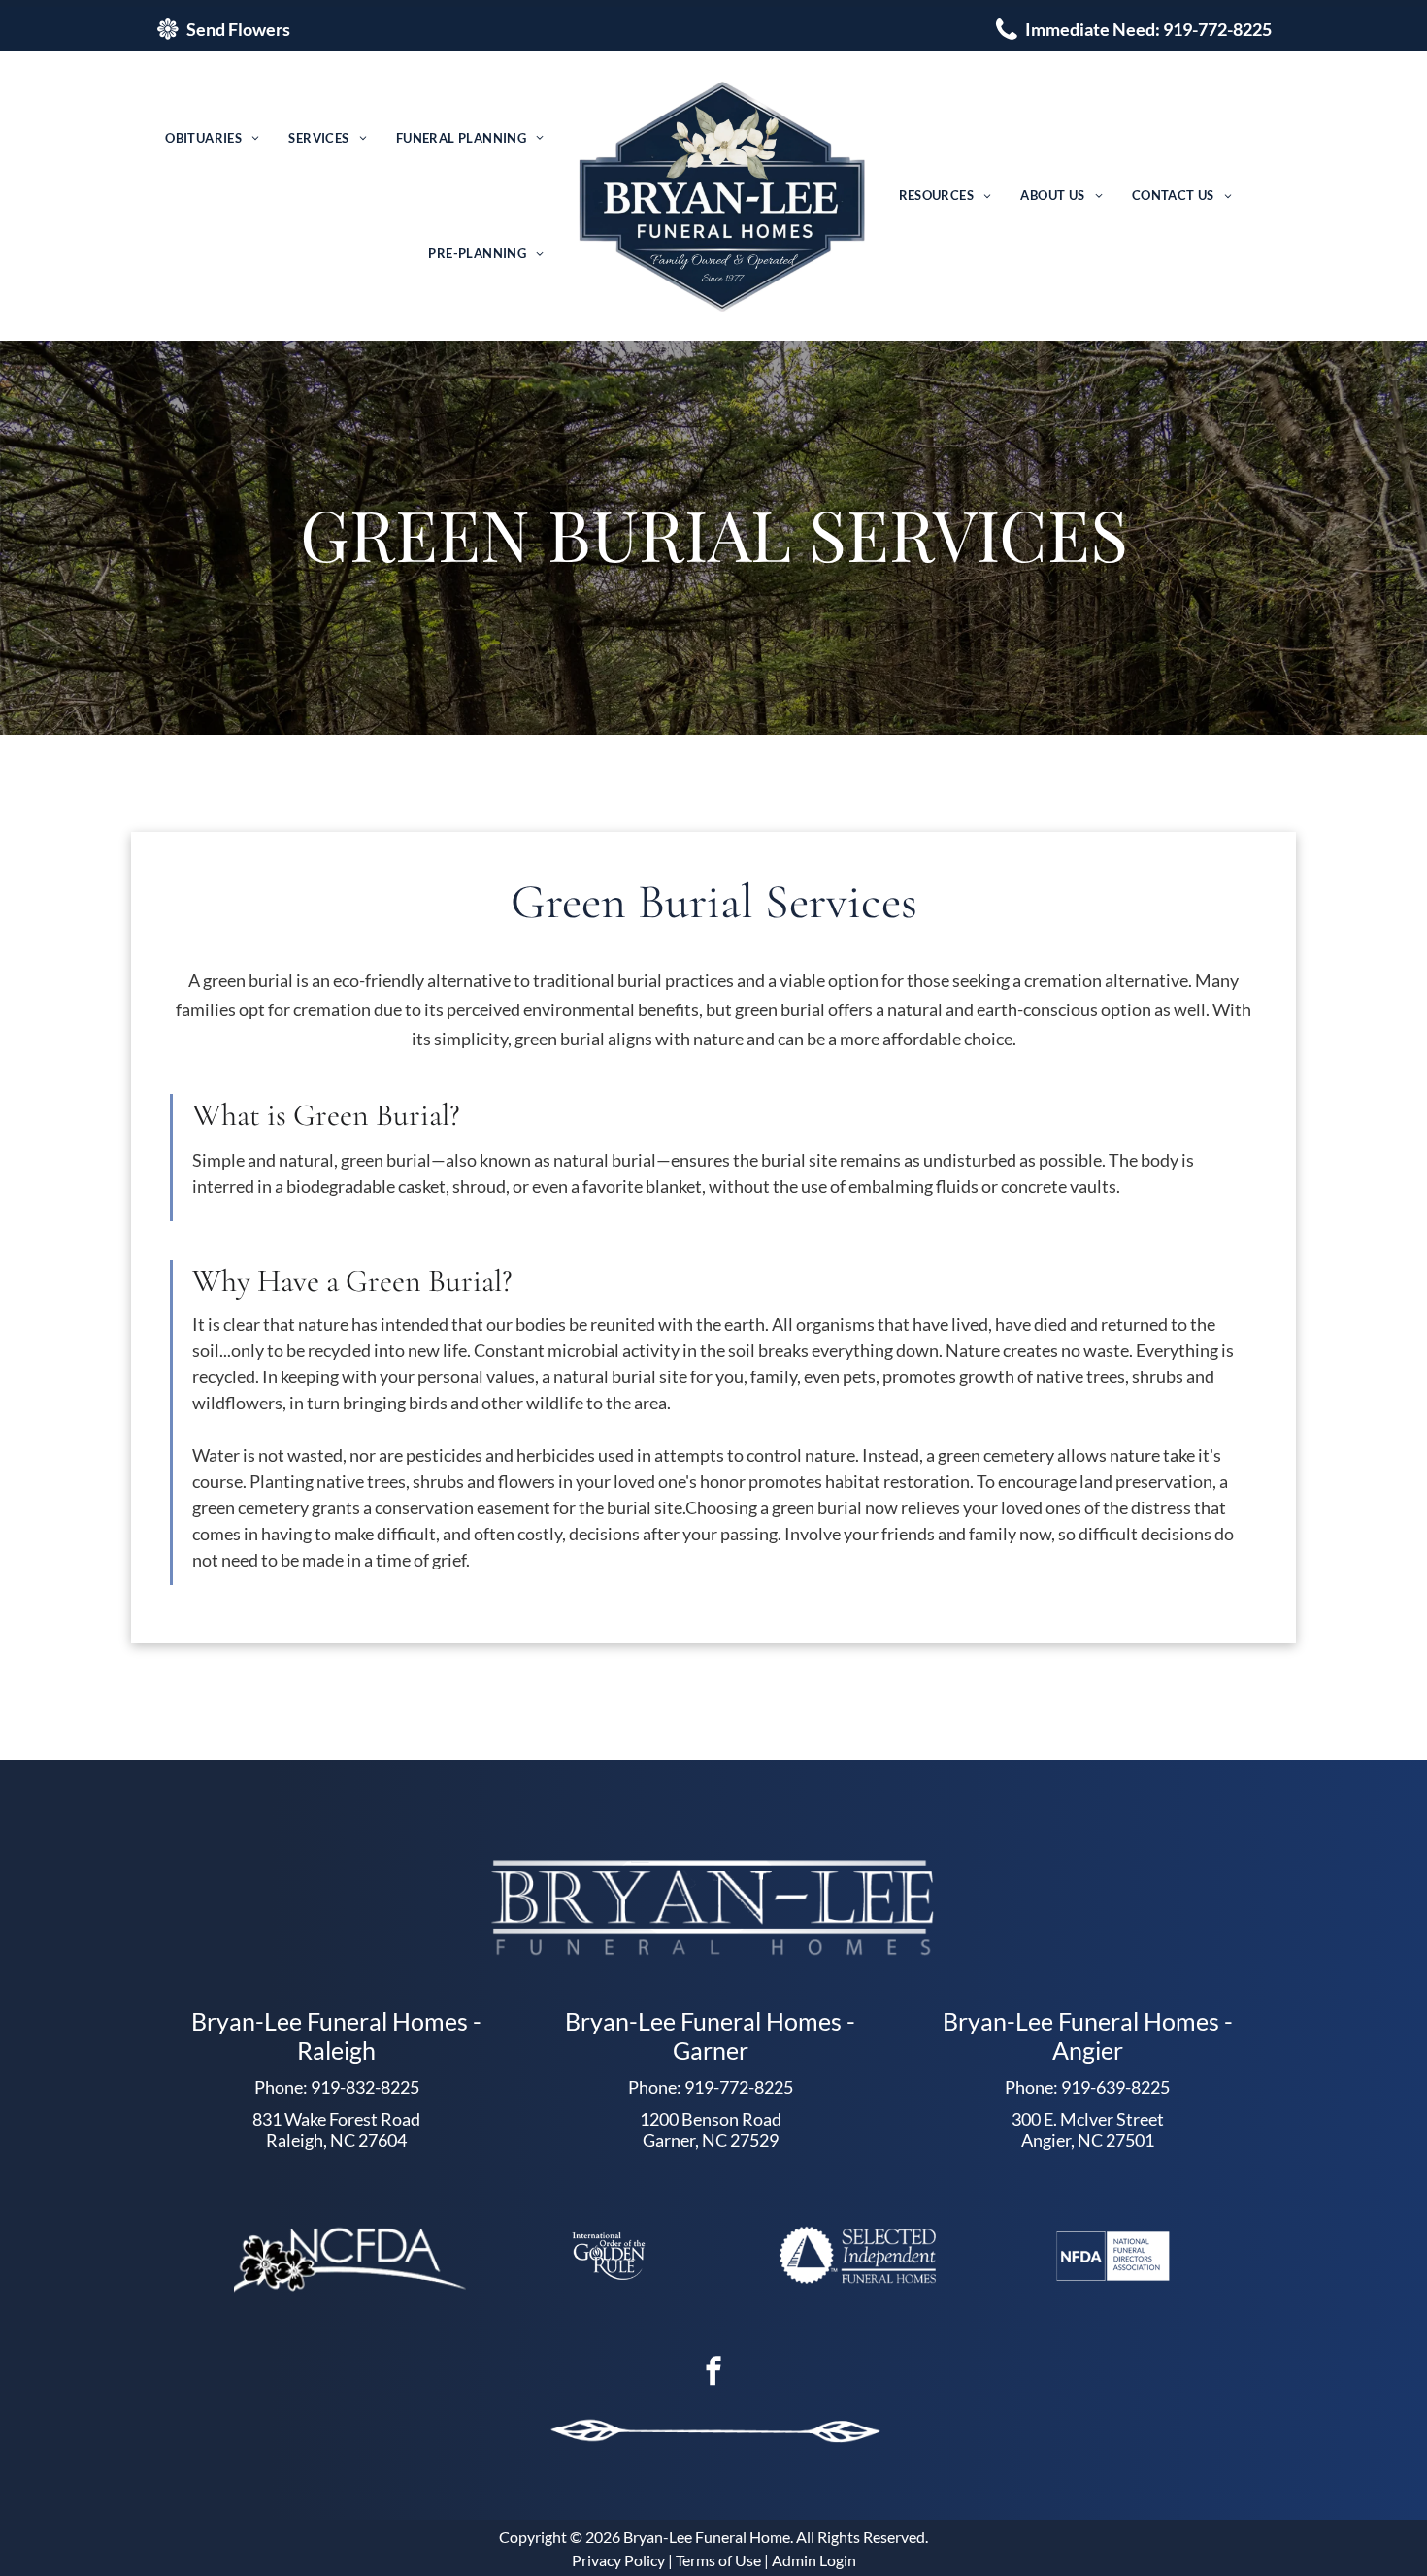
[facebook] (713, 2374)
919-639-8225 (1115, 2087)
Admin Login (814, 2560)
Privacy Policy (618, 2560)
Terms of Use (718, 2560)
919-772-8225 (739, 2087)
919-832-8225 (365, 2087)
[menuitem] (212, 139)
